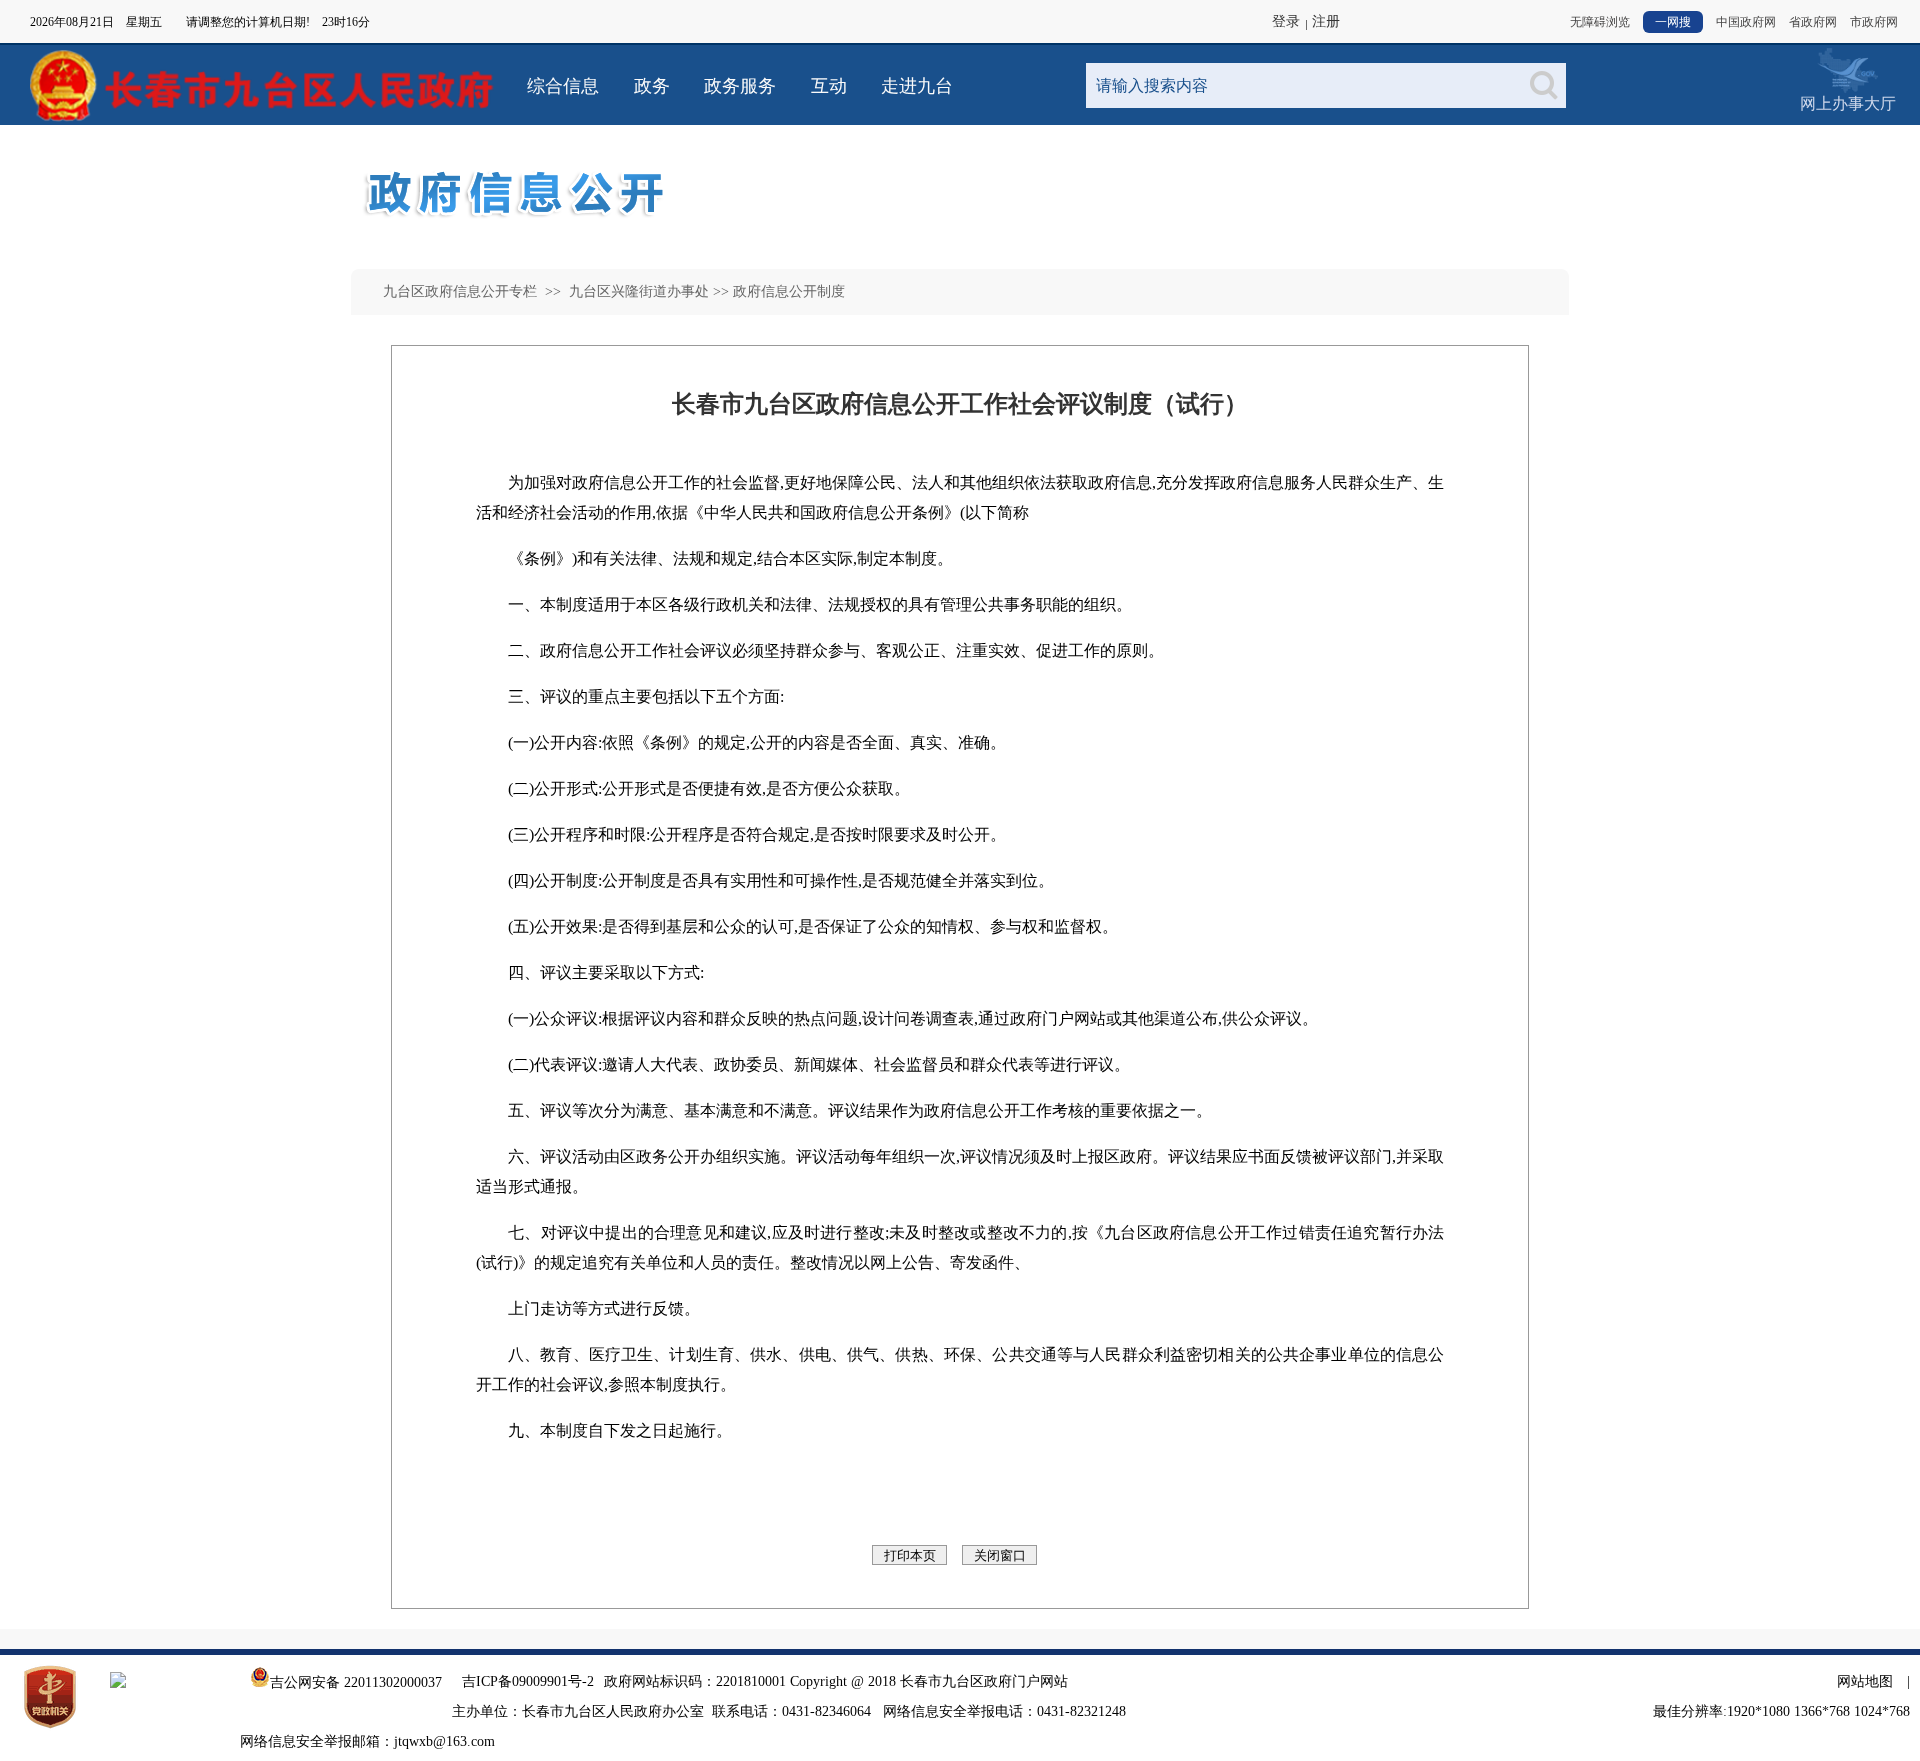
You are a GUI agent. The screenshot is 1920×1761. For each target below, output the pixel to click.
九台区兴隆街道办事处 (637, 291)
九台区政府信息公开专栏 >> (474, 291)
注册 (1326, 21)
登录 (1286, 21)
